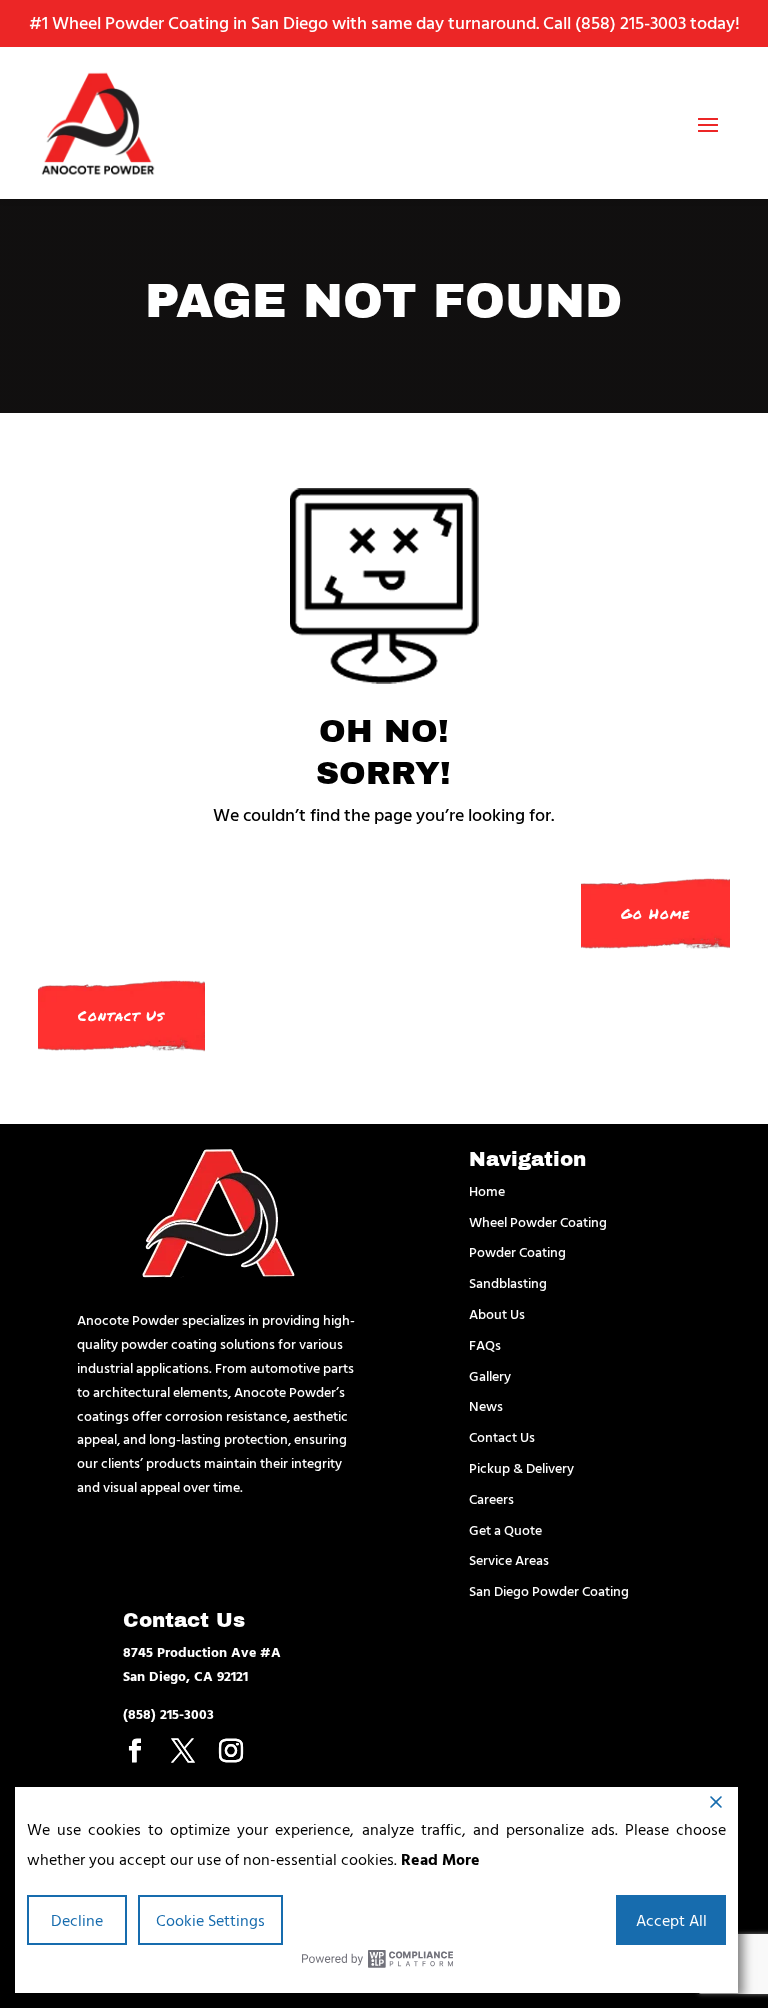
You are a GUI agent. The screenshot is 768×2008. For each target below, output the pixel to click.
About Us (497, 1313)
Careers (491, 1498)
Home (487, 1190)
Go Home (655, 913)
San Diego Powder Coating (549, 1590)
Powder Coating (517, 1251)
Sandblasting (508, 1282)
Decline (77, 1920)
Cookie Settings (210, 1920)
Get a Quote (505, 1529)
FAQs (485, 1344)
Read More (440, 1859)
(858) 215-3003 (630, 22)
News (486, 1405)
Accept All (671, 1920)
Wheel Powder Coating (538, 1221)
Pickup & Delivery (521, 1467)
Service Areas (509, 1559)
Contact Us (121, 1015)
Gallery (490, 1375)
